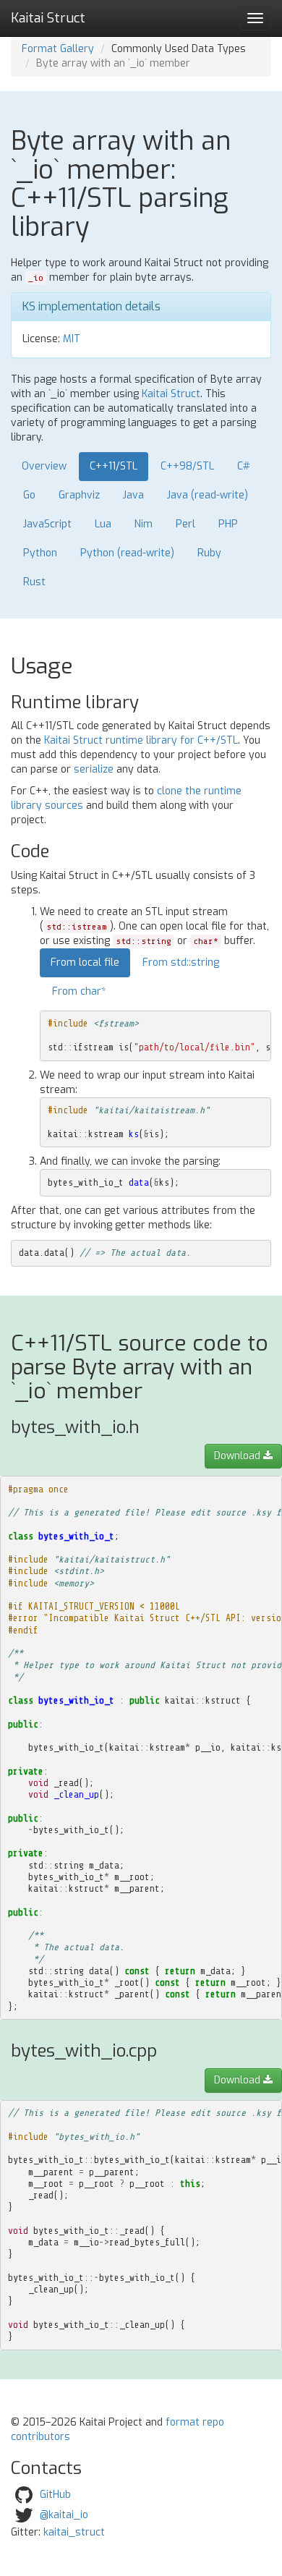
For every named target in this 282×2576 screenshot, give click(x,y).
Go (29, 495)
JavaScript (47, 524)
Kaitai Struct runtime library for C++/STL (141, 740)
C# (244, 466)
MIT (72, 339)
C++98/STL (187, 466)
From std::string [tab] (181, 962)
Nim (144, 524)
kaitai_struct (74, 2532)
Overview (44, 466)
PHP (228, 524)
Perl (185, 524)
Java (133, 495)
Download (239, 1456)
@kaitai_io (64, 2515)
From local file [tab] (85, 962)
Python (40, 553)
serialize (94, 769)
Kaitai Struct (171, 394)
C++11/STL (114, 466)
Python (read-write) (127, 553)
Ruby (209, 553)
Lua (103, 524)
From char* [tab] (79, 991)
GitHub (55, 2495)
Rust (34, 582)
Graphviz (79, 495)
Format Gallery (58, 49)
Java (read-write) (208, 495)
